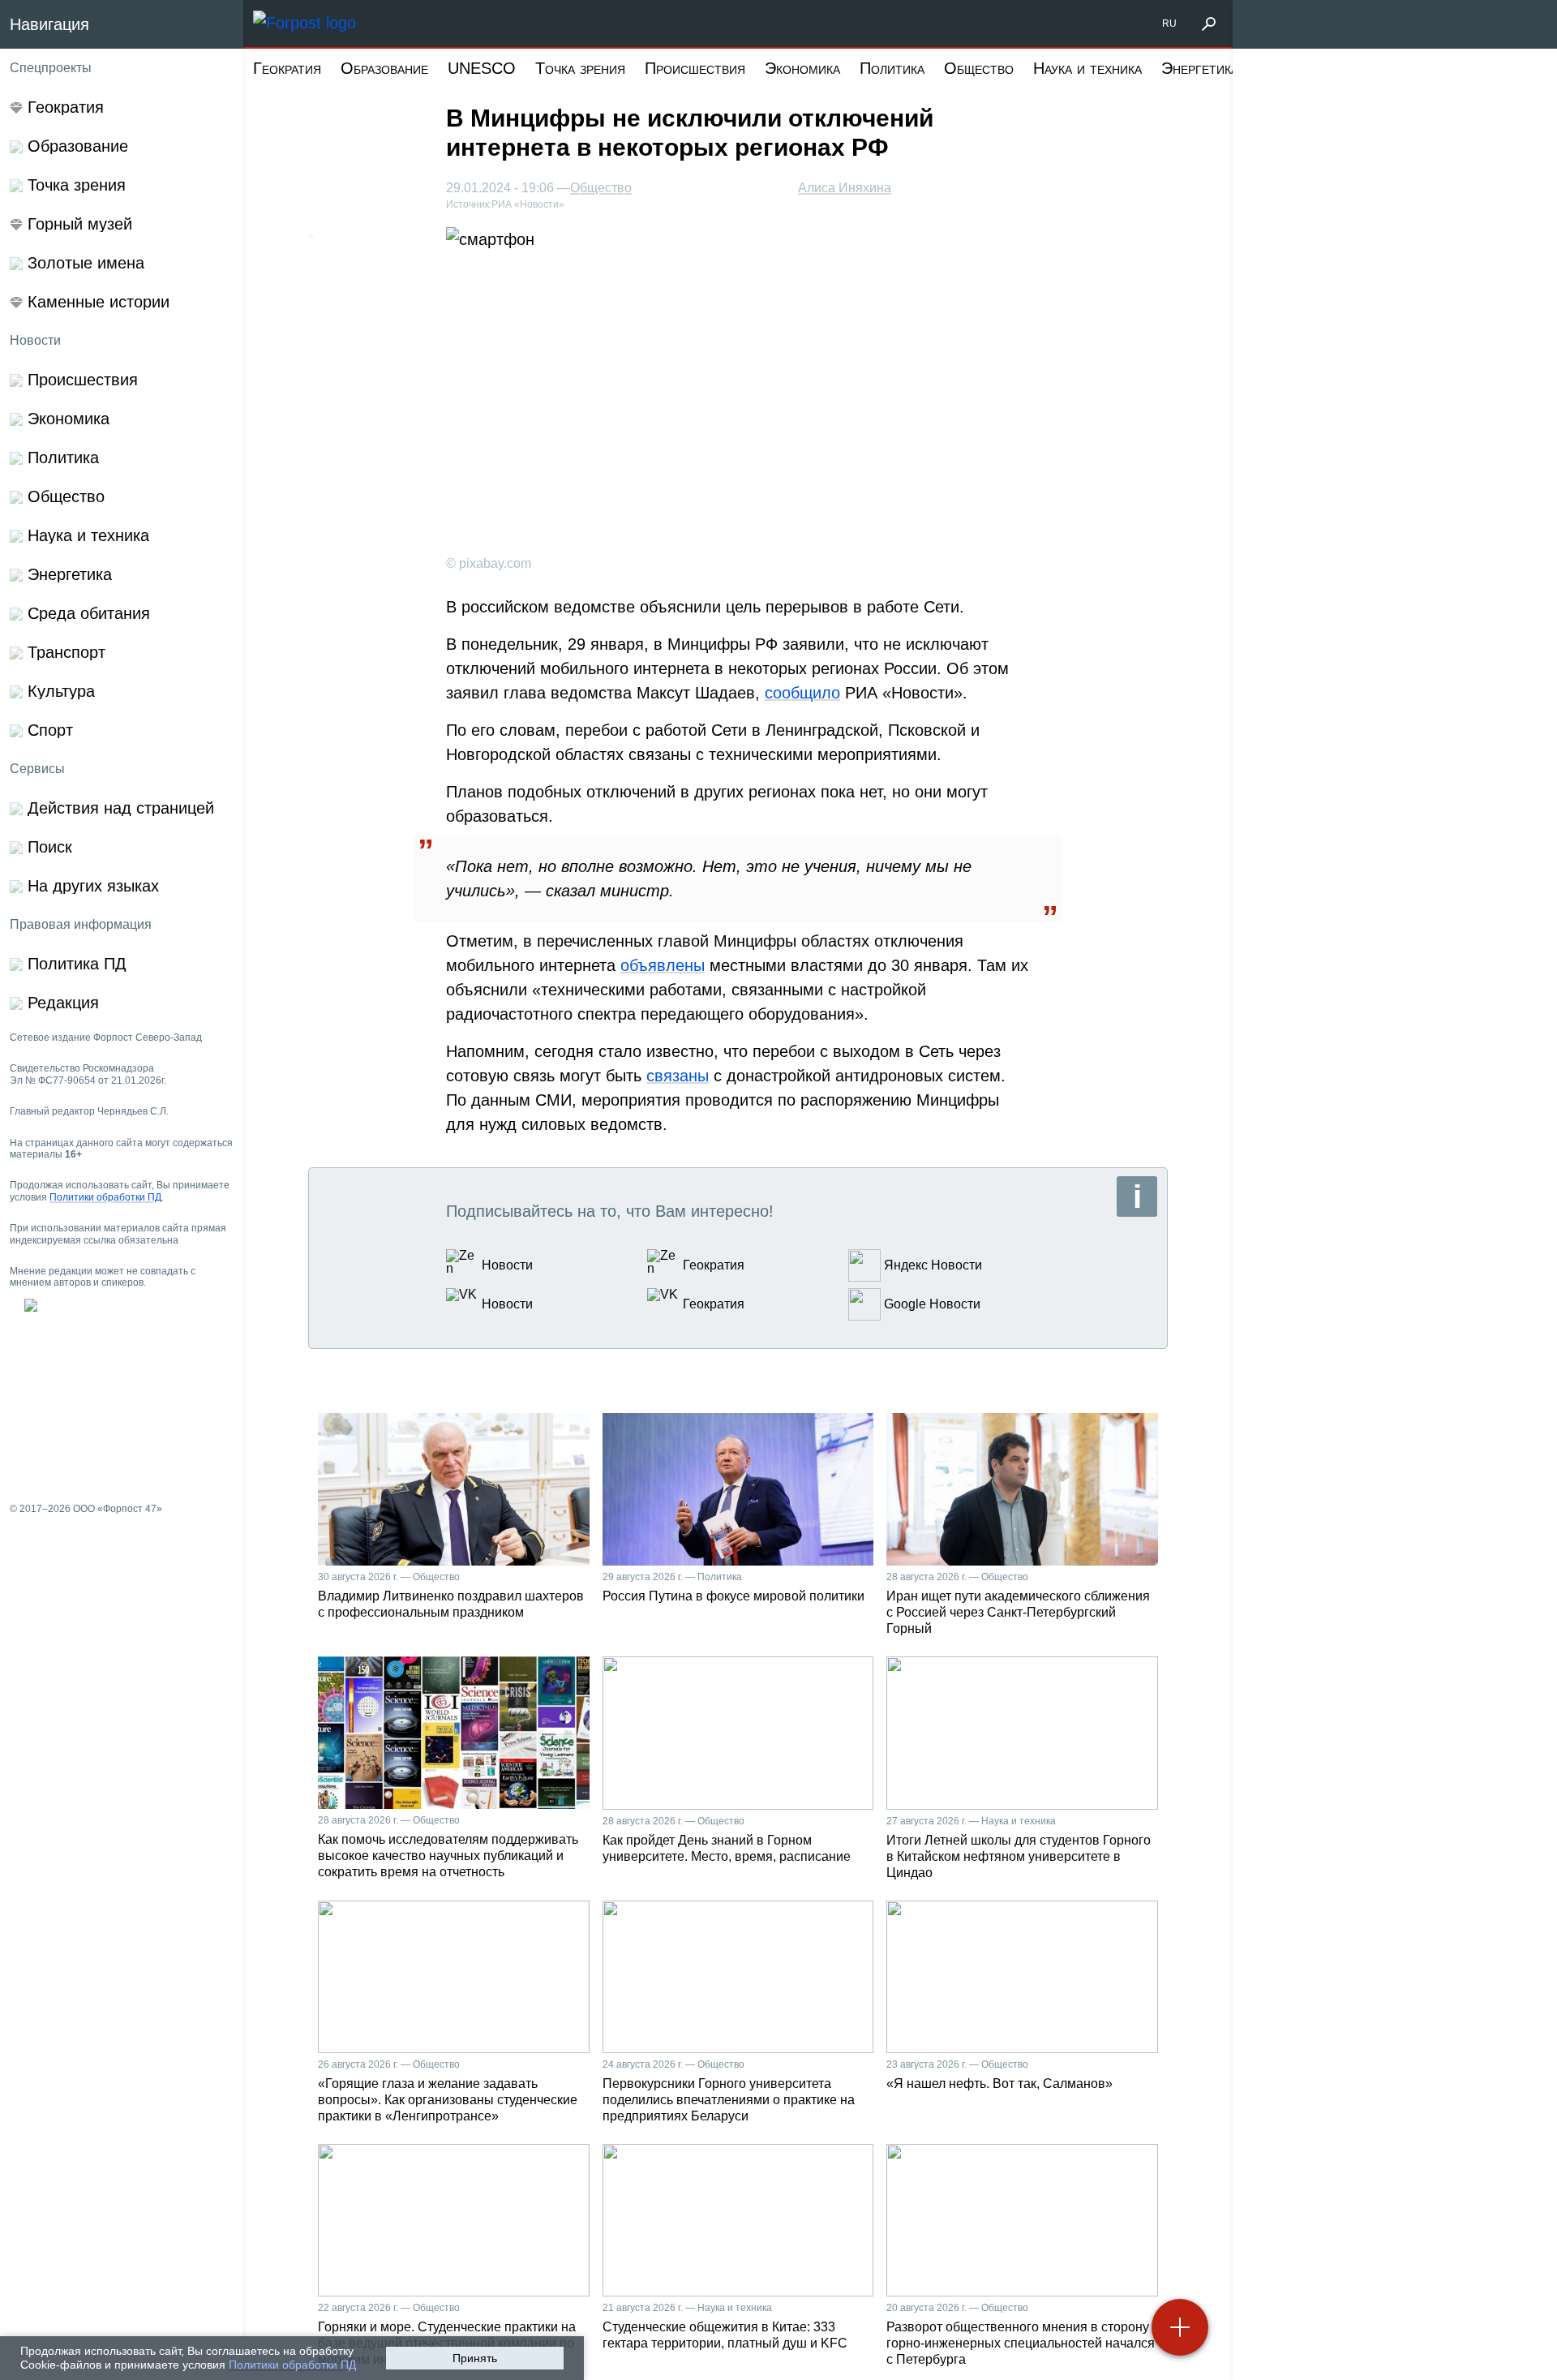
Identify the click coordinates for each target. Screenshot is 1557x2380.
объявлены (663, 965)
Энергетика (1200, 68)
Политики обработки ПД (292, 2365)
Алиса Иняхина (845, 188)
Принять (475, 2358)
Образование (384, 68)
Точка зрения (580, 68)
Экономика (802, 68)
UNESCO (482, 68)
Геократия (287, 68)
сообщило (802, 693)
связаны (678, 1076)
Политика (892, 68)
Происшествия (695, 68)
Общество (979, 68)
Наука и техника (1087, 68)
